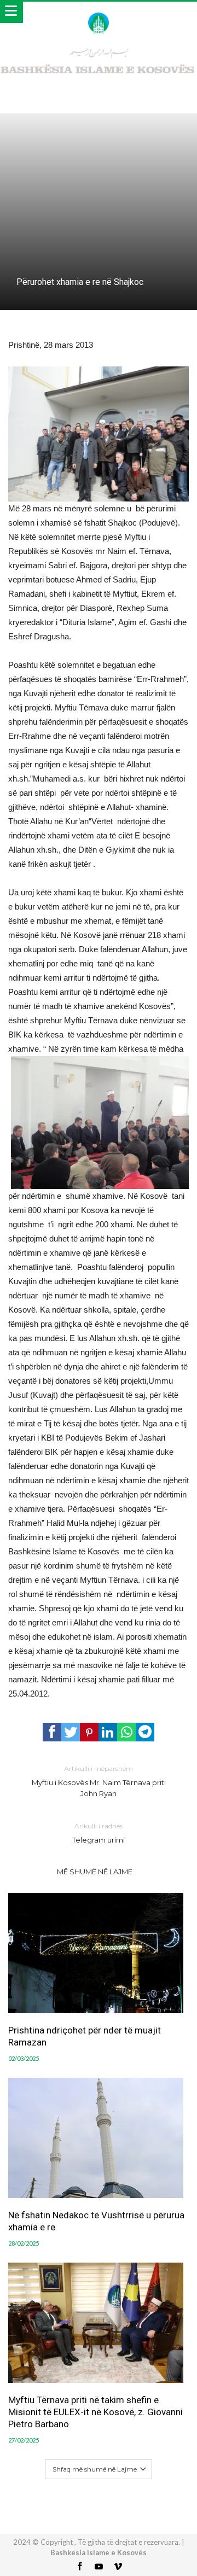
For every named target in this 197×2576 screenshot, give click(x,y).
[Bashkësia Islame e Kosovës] (98, 12)
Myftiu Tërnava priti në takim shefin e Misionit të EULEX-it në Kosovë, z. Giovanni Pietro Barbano (95, 2412)
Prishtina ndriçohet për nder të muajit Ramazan (85, 2036)
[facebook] (52, 1732)
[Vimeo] (118, 2567)
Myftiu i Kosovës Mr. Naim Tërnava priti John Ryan (99, 1781)
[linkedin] (108, 1732)
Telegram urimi (99, 1833)
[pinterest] (89, 1732)
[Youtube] (99, 2567)
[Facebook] (79, 2567)
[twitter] (71, 1732)
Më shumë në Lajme (95, 1872)
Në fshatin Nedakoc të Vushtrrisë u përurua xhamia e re (96, 2221)
